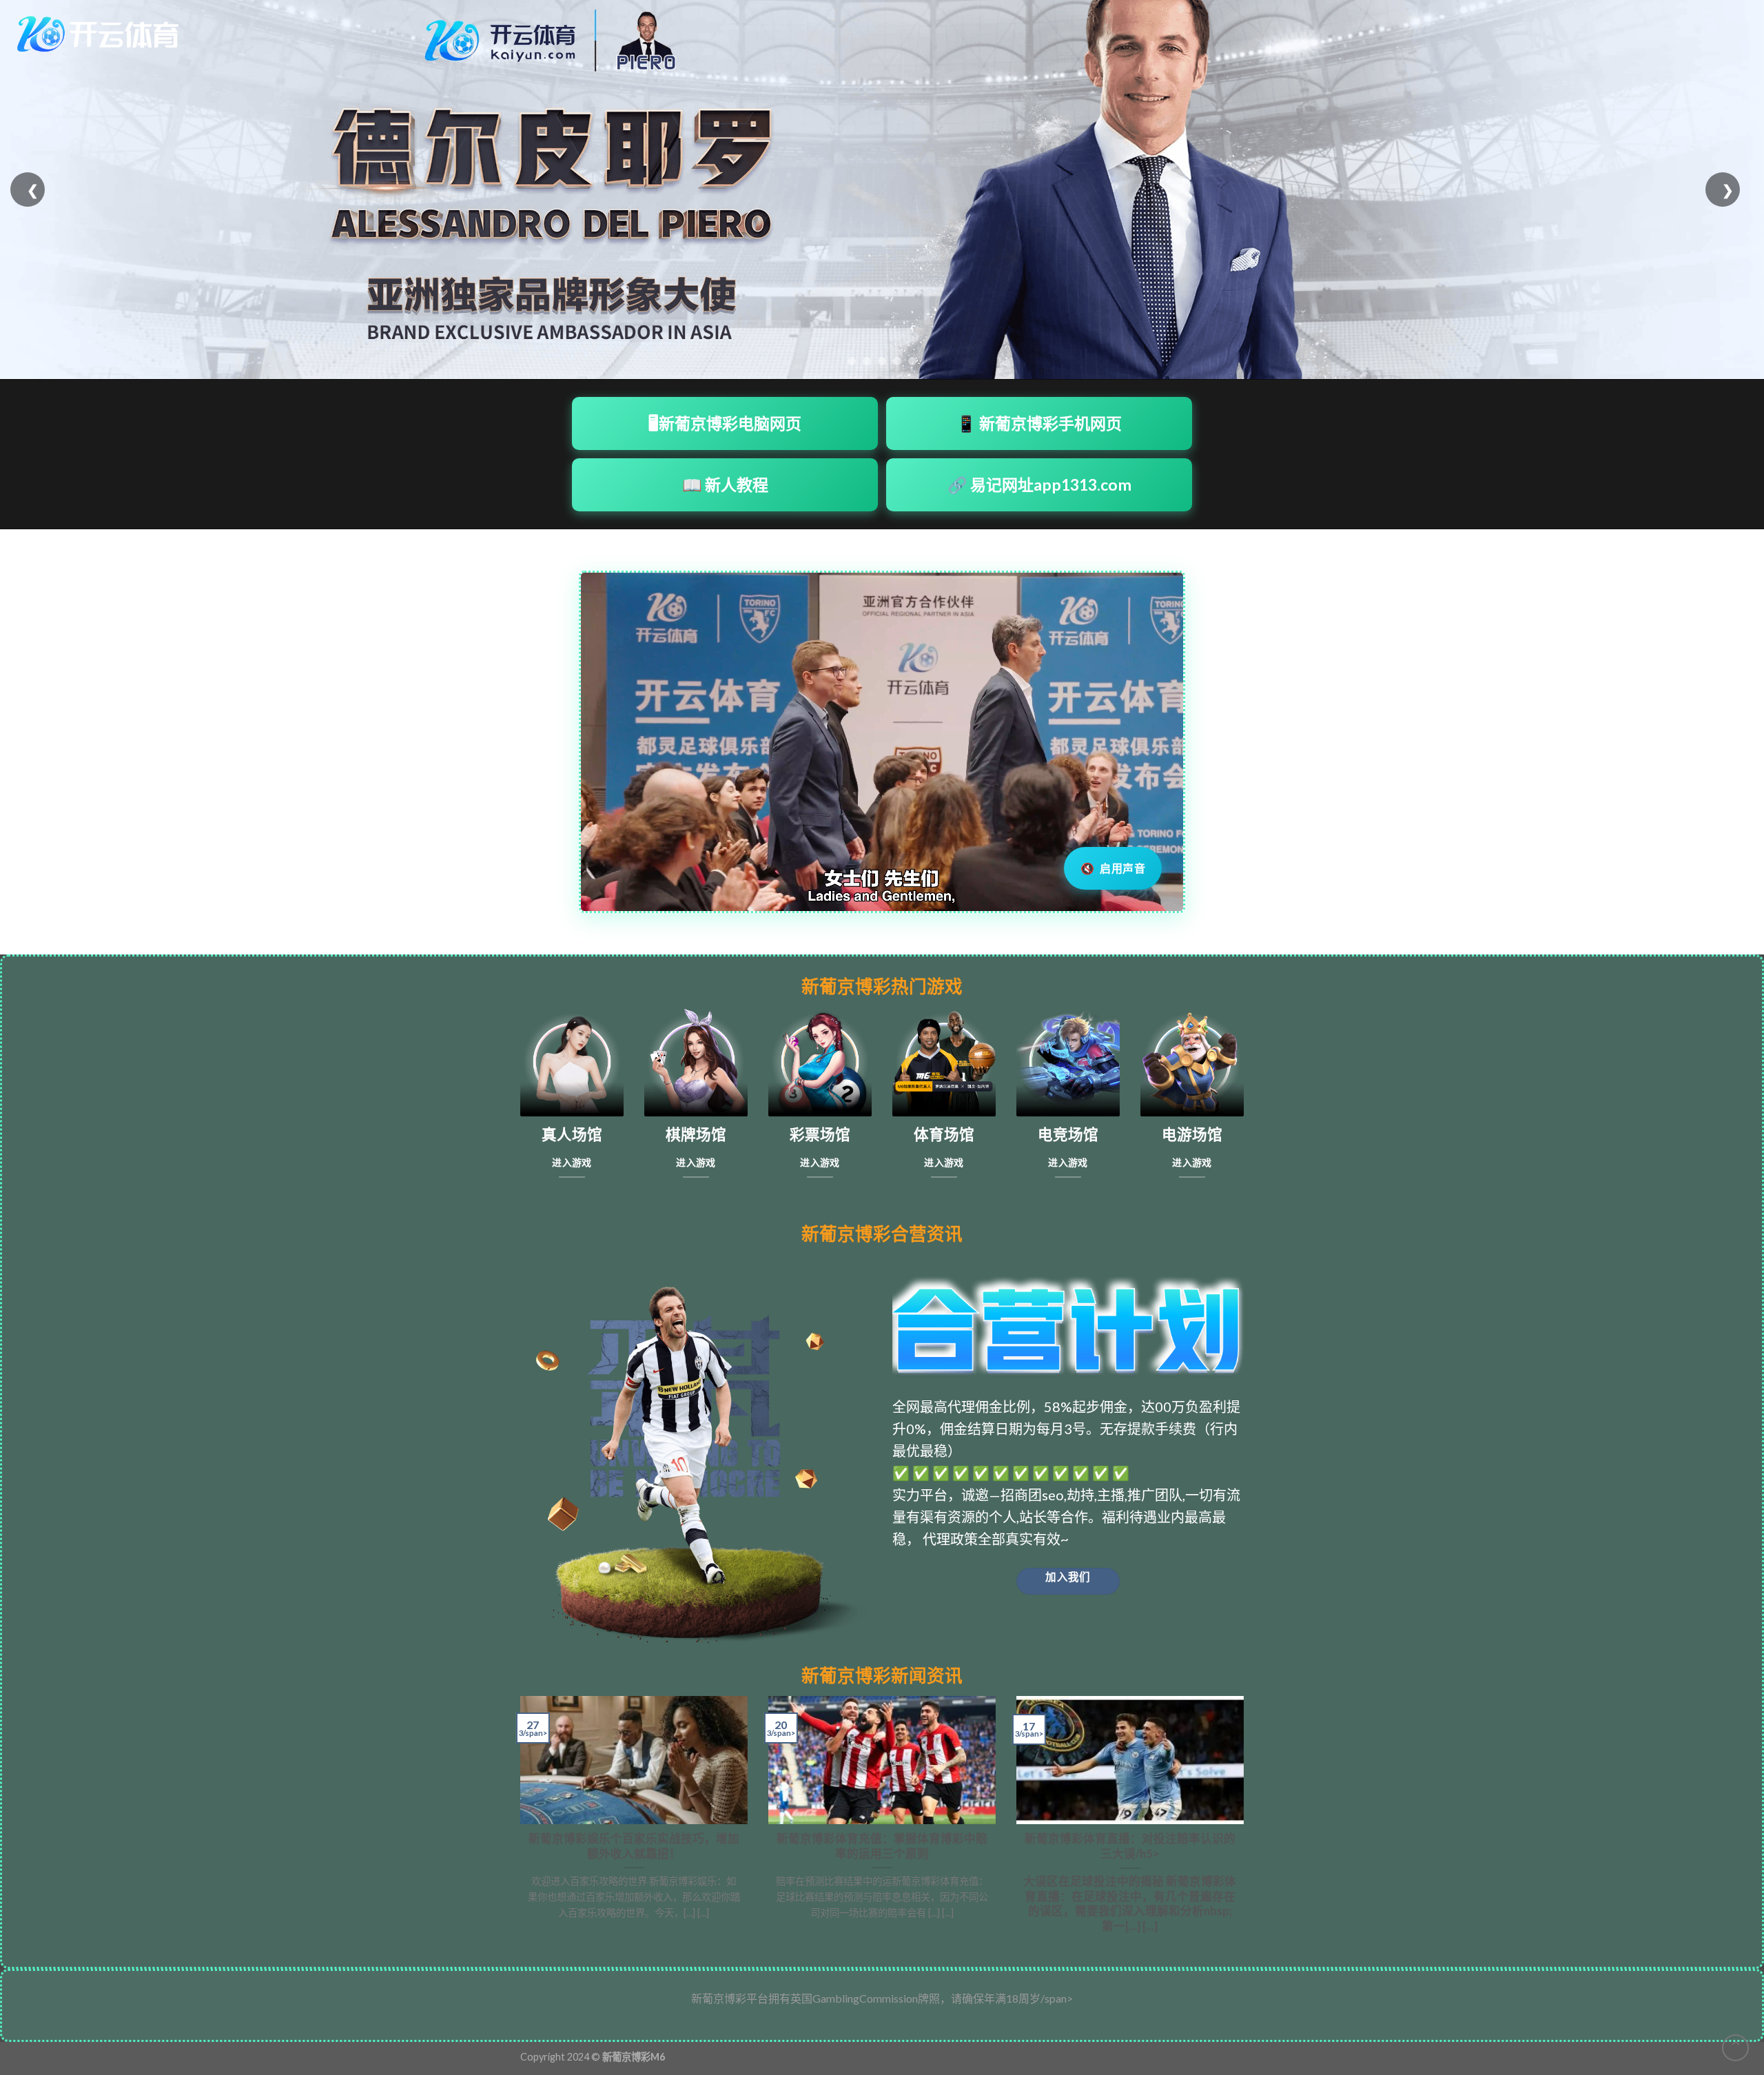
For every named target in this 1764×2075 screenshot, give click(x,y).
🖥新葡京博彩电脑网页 (725, 423)
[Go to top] (1735, 2048)
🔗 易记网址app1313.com (1039, 484)
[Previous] (517, 1821)
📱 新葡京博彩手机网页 (1039, 423)
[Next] (1247, 1821)
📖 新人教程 (725, 484)
